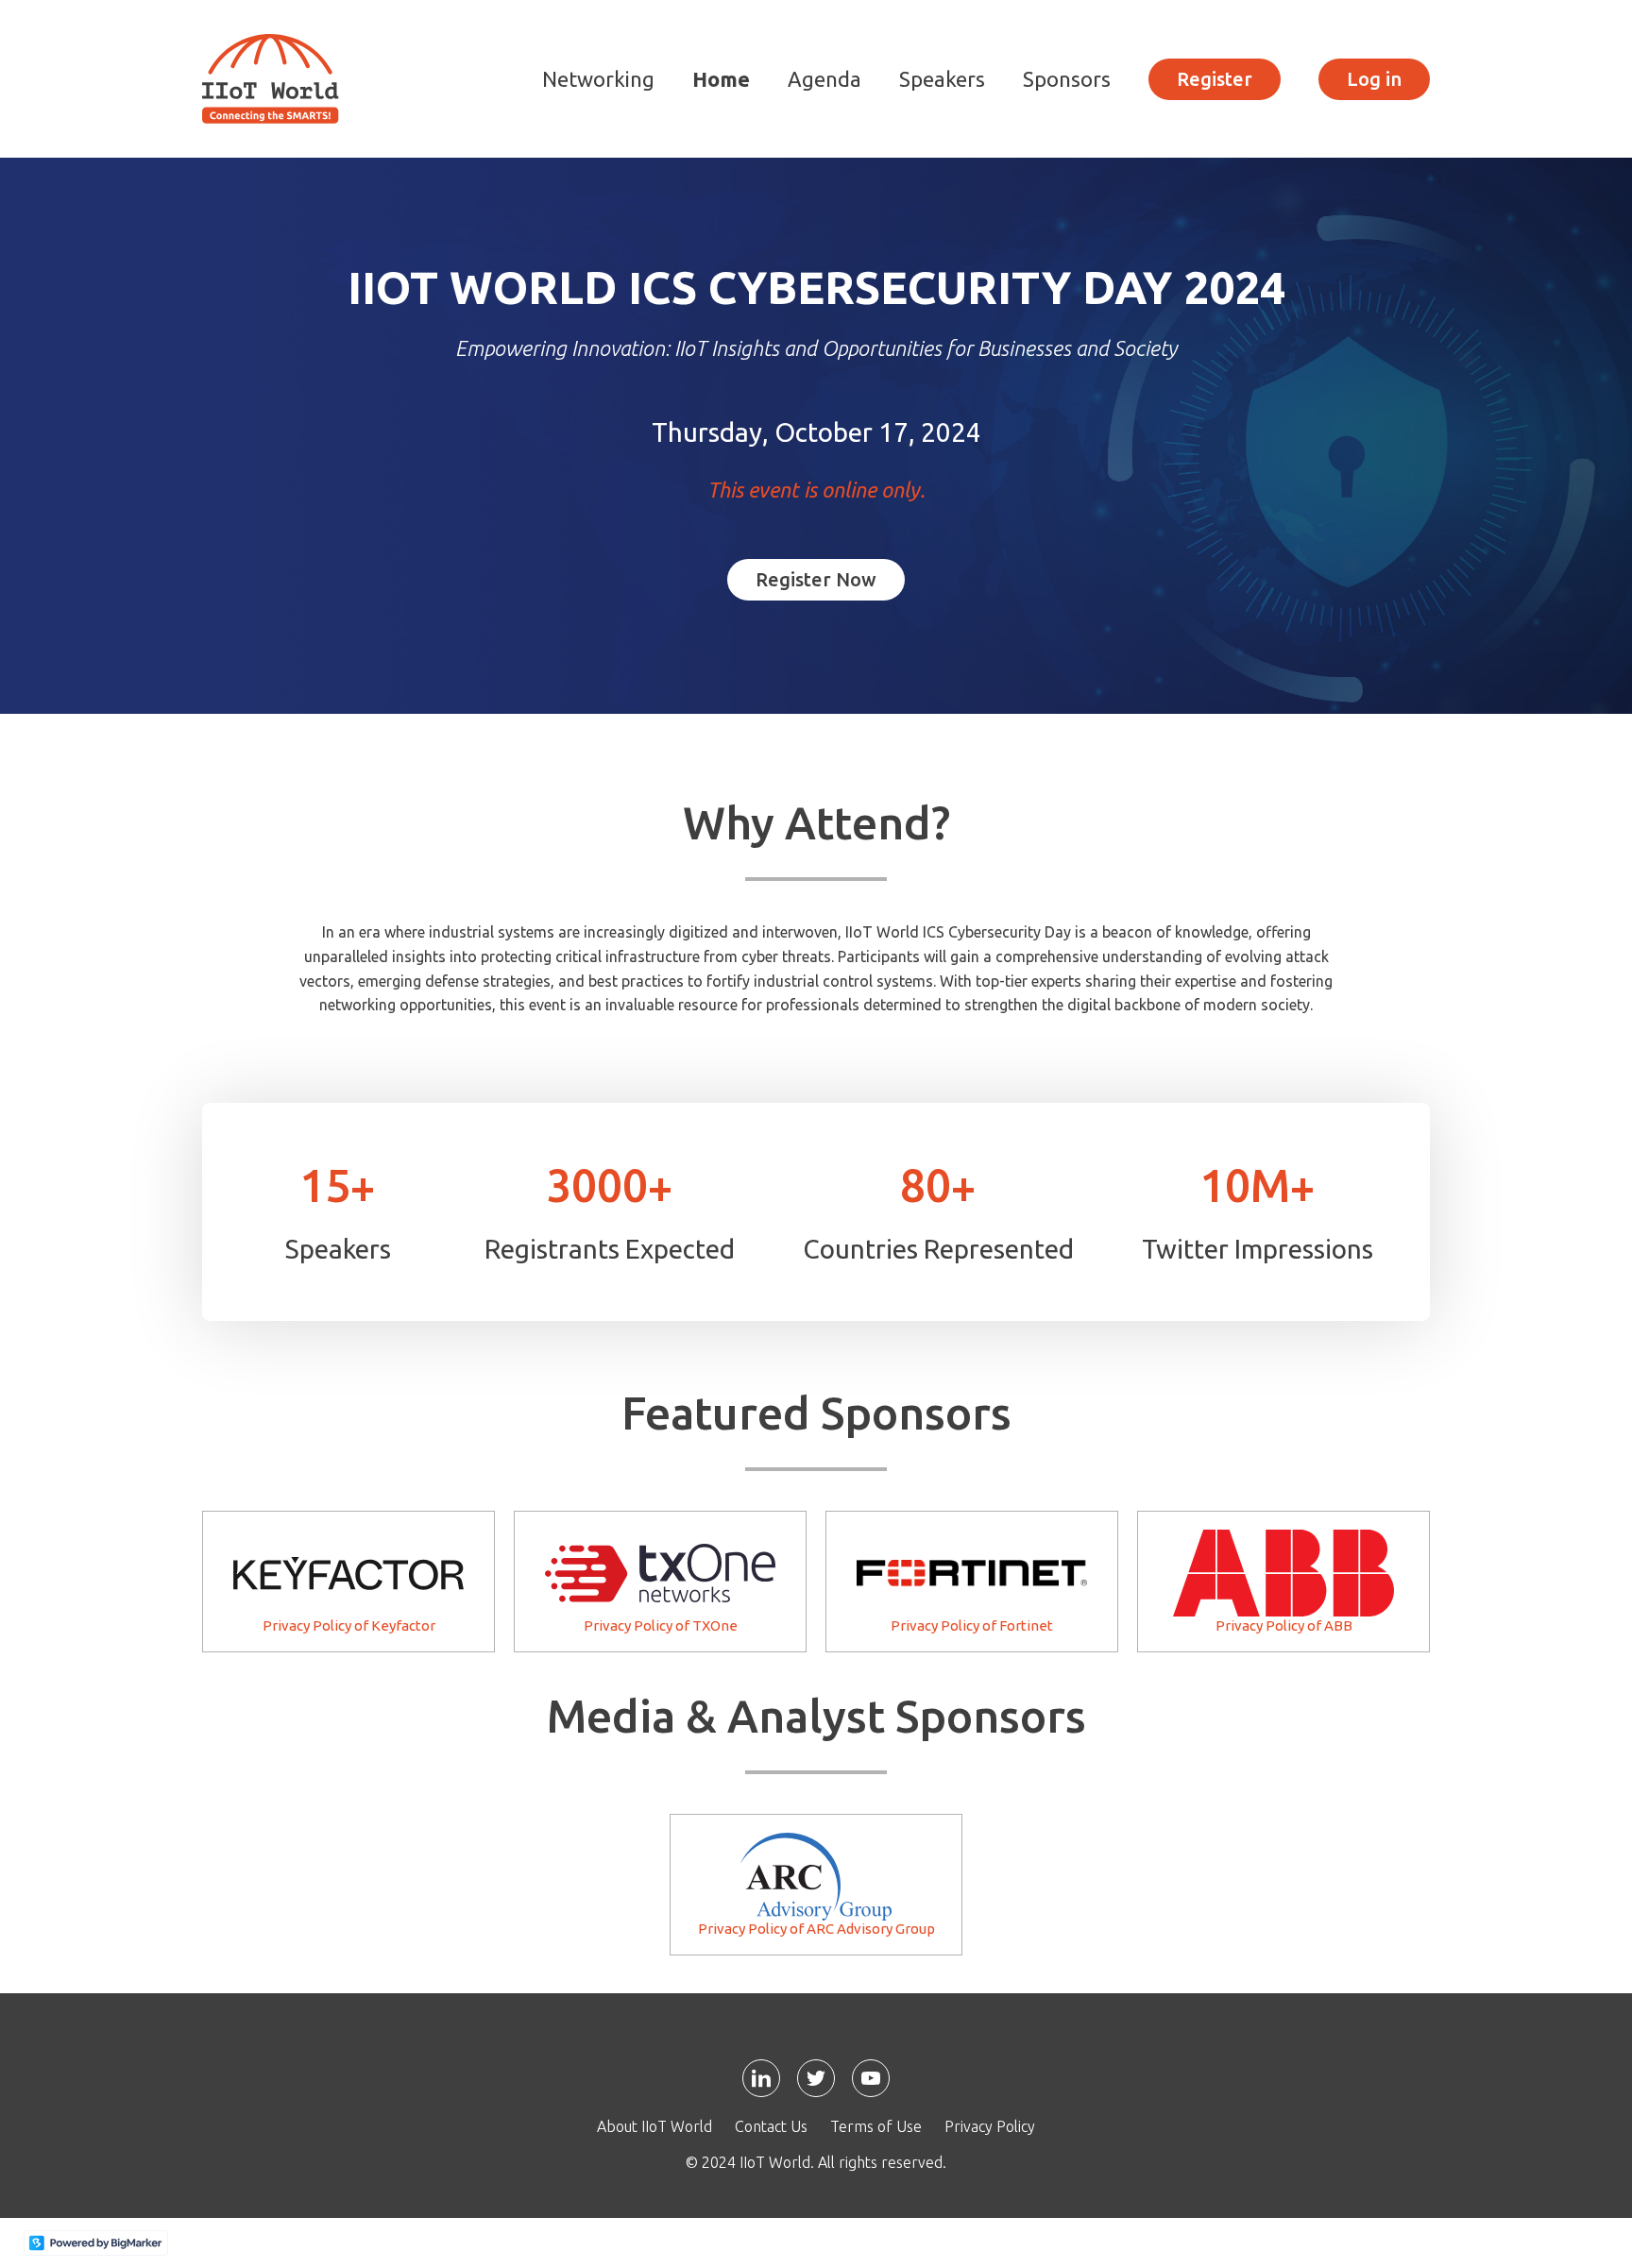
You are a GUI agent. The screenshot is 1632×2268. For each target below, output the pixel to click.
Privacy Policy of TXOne (661, 1625)
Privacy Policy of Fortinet (972, 1625)
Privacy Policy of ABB (1284, 1625)
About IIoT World (654, 2126)
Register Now (816, 579)
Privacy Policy (990, 2126)
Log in (1374, 79)
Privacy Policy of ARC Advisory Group (816, 1929)
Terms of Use (876, 2126)
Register (1215, 79)
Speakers (942, 79)
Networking (598, 79)
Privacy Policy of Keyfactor (349, 1625)
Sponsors (1067, 79)
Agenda (824, 79)
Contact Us (771, 2126)
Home (721, 79)
